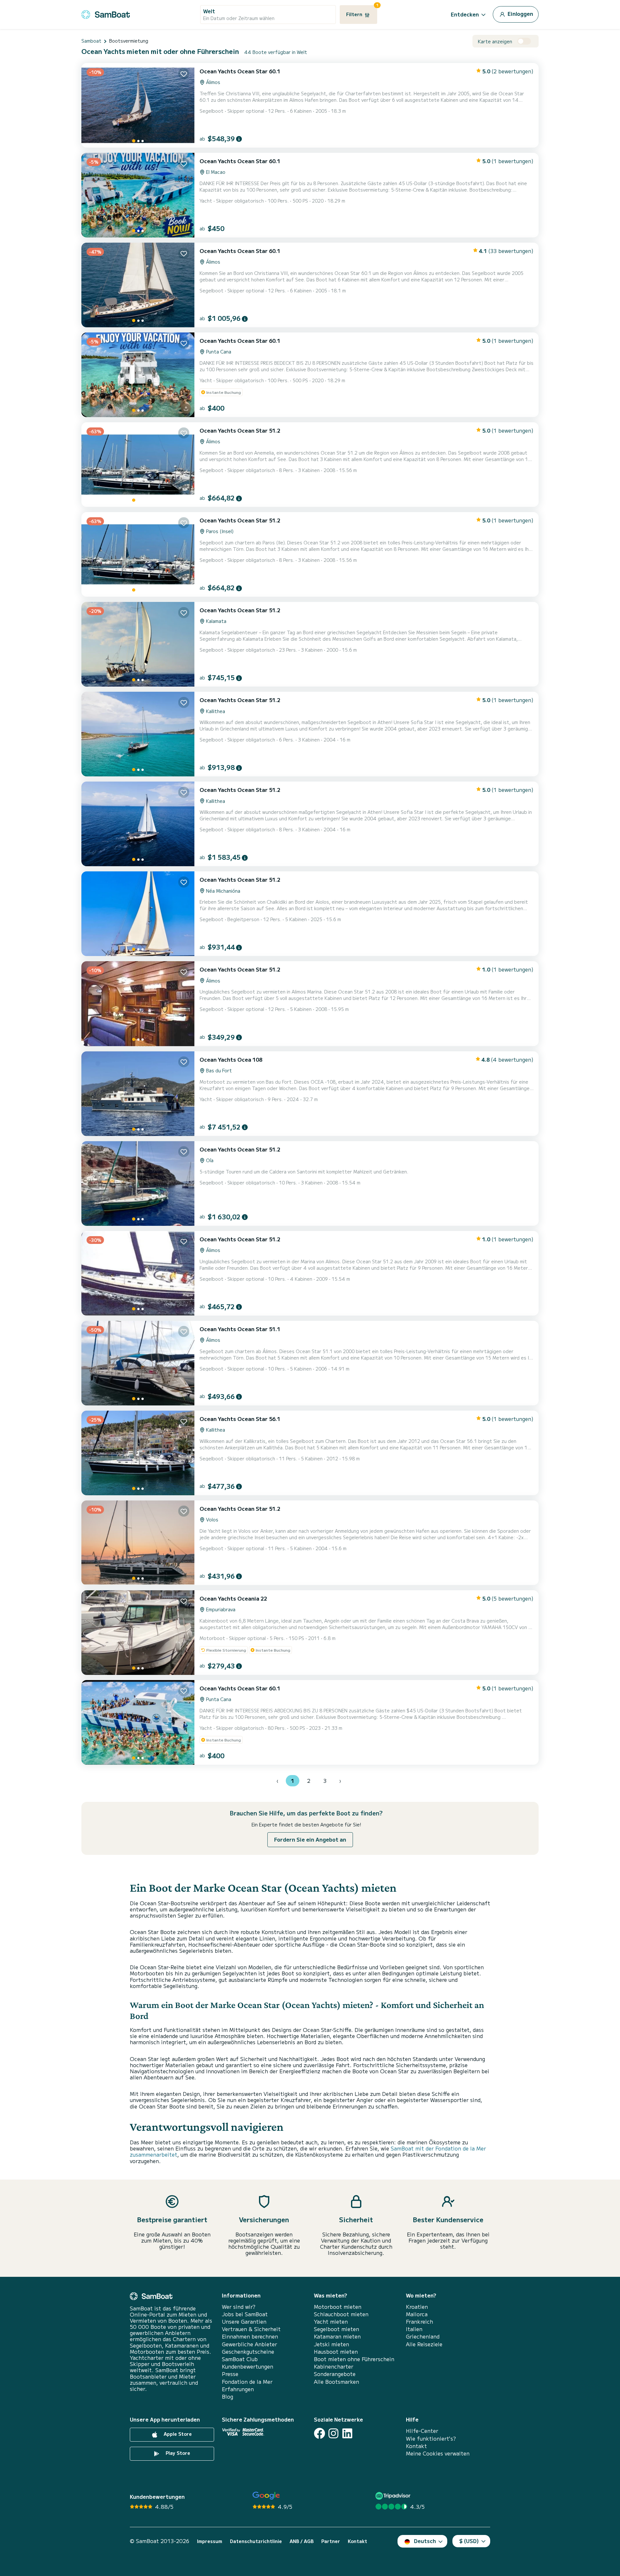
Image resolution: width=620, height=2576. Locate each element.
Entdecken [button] (465, 14)
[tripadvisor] (394, 2496)
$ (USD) (469, 2541)
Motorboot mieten (338, 2307)
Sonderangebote (335, 2374)
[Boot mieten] (106, 13)
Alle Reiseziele (424, 2344)
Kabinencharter (334, 2366)
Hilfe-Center (422, 2431)
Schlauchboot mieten (341, 2314)
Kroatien (417, 2307)
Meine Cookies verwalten (438, 2453)
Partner (331, 2541)
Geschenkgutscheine (248, 2352)
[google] (266, 2496)
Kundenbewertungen (248, 2366)
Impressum (210, 2541)
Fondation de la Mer (247, 2382)
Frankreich (419, 2322)
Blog (227, 2397)
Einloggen (520, 14)
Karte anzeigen (495, 42)
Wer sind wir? (239, 2307)
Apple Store (177, 2434)
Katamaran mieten (337, 2336)
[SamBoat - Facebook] (320, 2433)
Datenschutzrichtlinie (256, 2541)
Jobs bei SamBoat (245, 2314)
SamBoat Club (240, 2359)
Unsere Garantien (244, 2322)
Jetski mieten (331, 2344)
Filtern (362, 11)
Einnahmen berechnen (250, 2336)
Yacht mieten (331, 2322)
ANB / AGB (302, 2541)
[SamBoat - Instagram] (333, 2433)
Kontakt (416, 2446)
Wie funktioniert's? (431, 2439)
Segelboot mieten (336, 2329)
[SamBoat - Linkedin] (347, 2433)
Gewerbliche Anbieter (249, 2344)
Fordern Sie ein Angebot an (310, 1839)
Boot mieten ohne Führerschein (354, 2359)
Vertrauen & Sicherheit (251, 2329)
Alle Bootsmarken (336, 2382)
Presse (230, 2374)
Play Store (177, 2453)
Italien (414, 2329)
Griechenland (423, 2336)
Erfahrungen (238, 2389)
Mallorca (417, 2314)
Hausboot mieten (336, 2352)
